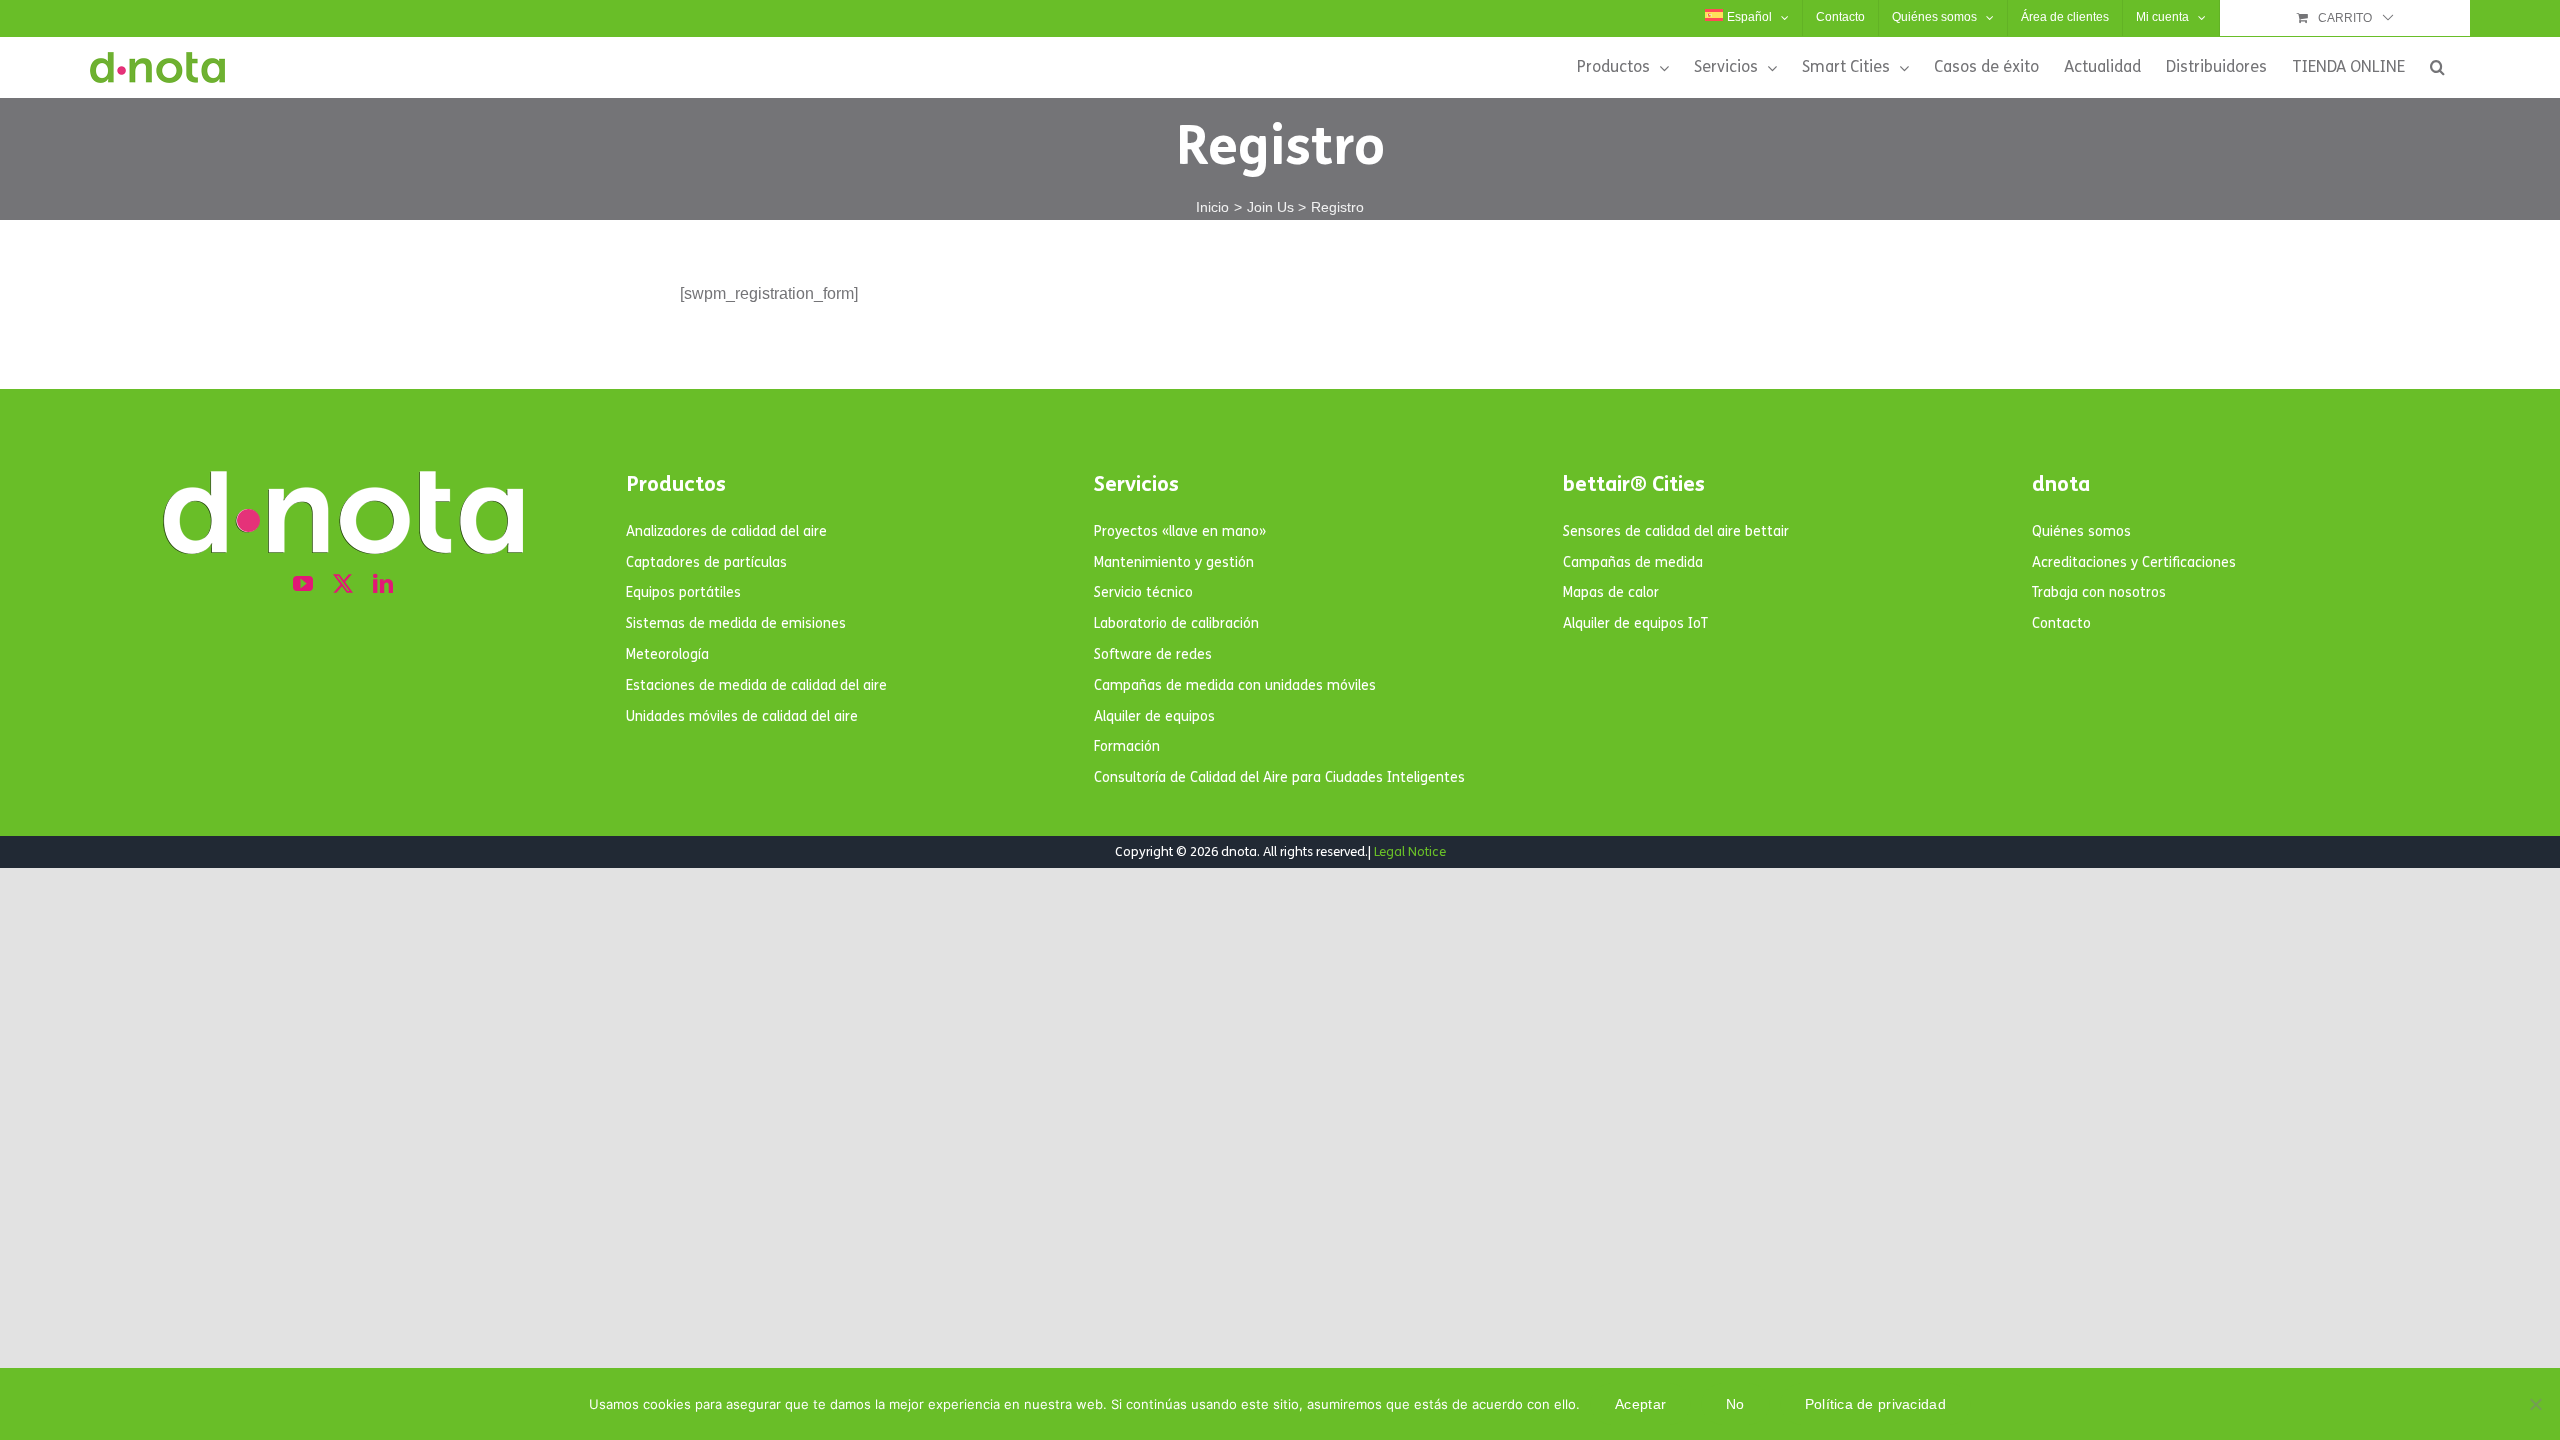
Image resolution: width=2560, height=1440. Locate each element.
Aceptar (1640, 1404)
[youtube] (303, 584)
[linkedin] (383, 584)
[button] (2437, 67)
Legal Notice (1410, 852)
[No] (2535, 1404)
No (1735, 1404)
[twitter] (343, 584)
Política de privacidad (1875, 1404)
